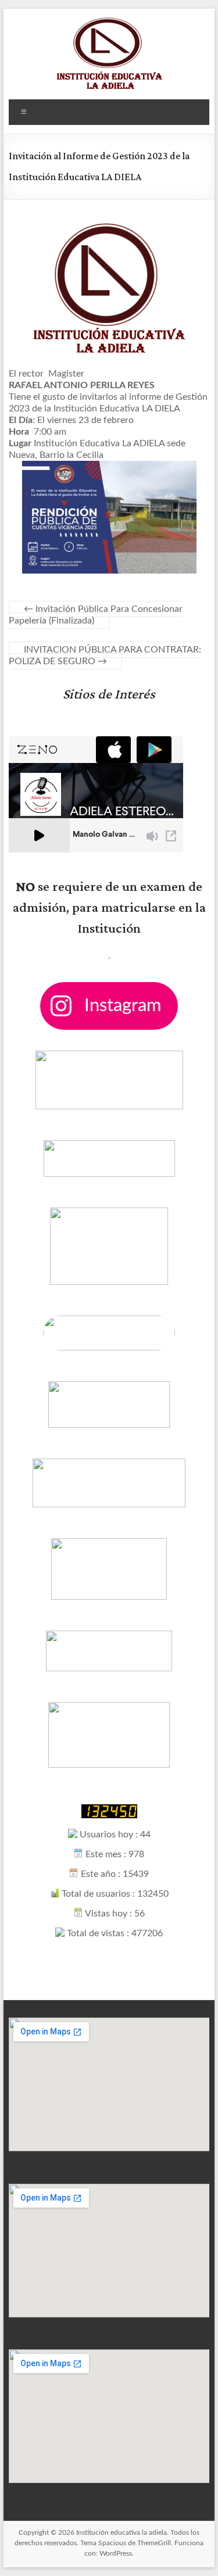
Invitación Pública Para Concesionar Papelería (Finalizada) (96, 615)
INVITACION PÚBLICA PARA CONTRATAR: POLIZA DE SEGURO (105, 655)
